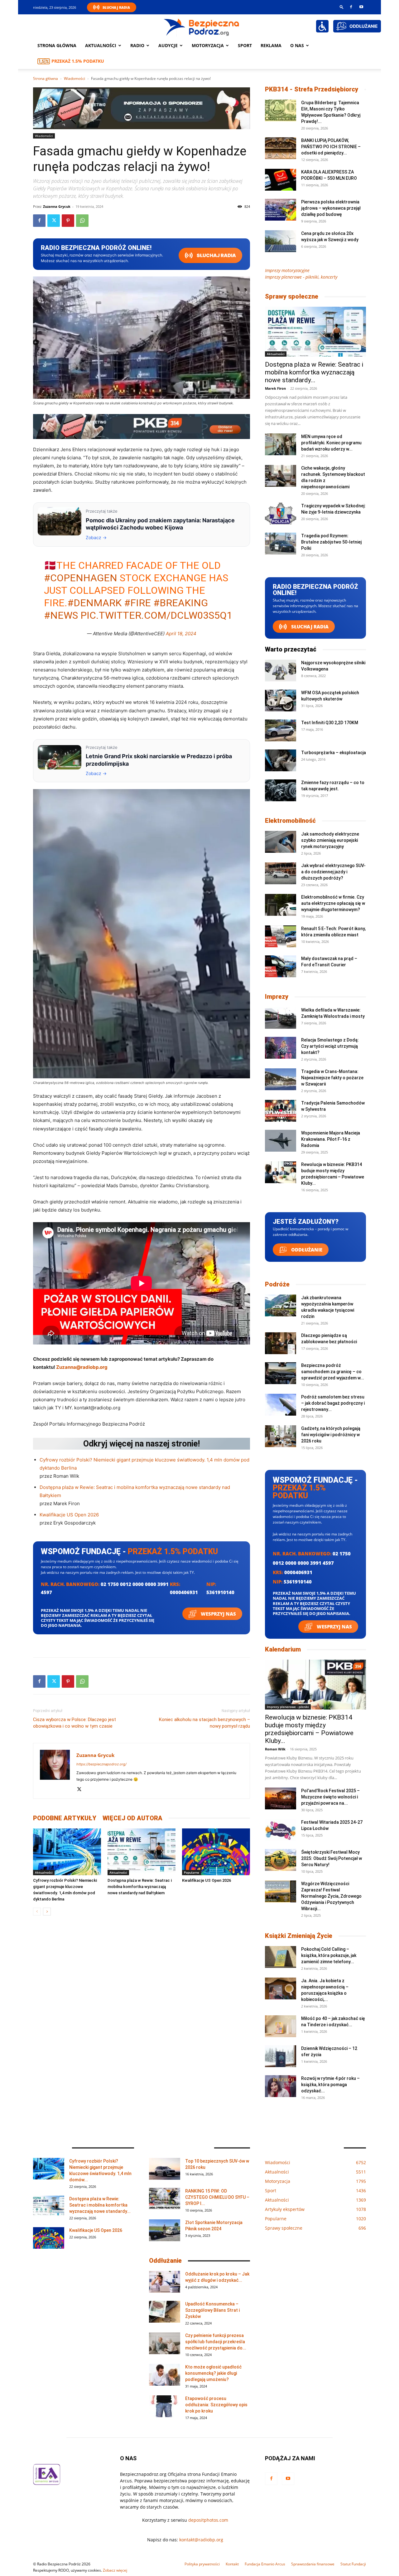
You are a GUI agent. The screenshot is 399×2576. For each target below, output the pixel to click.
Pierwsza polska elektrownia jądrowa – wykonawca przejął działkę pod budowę (331, 208)
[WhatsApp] (82, 221)
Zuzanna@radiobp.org (82, 1367)
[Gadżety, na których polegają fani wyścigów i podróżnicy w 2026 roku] (281, 1436)
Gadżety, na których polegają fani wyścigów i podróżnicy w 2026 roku (331, 1435)
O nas (297, 45)
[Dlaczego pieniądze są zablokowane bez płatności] (281, 1343)
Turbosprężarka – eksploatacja (334, 753)
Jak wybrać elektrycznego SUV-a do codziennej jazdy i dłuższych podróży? (333, 872)
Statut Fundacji (353, 2564)
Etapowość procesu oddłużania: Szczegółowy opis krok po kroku (216, 2405)
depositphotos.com (208, 2520)
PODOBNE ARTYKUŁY (65, 1818)
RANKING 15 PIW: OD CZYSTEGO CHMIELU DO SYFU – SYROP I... (217, 2197)
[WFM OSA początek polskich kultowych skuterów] (281, 700)
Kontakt (232, 2564)
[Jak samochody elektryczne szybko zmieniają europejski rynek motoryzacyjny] (281, 842)
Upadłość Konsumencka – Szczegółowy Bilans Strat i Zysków (212, 2310)
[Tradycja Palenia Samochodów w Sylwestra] (281, 1111)
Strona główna (57, 45)
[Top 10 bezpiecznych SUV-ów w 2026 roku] (165, 2169)
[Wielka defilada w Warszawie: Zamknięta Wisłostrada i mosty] (281, 1018)
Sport (245, 45)
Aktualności (101, 45)
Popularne (192, 1872)
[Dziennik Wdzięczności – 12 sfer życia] (281, 2056)
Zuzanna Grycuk (57, 206)
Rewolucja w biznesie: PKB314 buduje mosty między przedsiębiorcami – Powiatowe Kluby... (309, 1729)
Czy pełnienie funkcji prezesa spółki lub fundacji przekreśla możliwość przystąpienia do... (216, 2342)
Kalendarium (283, 1649)
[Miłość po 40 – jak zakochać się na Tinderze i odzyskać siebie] (281, 2026)
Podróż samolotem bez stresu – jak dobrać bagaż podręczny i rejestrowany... (333, 1403)
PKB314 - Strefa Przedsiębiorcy (312, 89)
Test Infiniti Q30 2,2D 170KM (330, 723)
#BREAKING (181, 603)
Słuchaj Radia (116, 7)
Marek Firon (275, 388)
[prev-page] (37, 1912)
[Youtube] (361, 7)
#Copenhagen (81, 578)
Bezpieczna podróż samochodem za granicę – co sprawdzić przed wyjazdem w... (333, 1372)
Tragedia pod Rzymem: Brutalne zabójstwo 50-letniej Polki (331, 542)
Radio (137, 45)
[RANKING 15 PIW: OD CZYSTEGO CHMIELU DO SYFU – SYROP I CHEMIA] (165, 2199)
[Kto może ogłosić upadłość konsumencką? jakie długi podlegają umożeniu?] (165, 2375)
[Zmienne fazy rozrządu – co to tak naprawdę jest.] (281, 790)
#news (61, 615)
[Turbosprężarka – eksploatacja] (281, 760)
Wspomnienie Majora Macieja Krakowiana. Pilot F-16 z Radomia (331, 1139)
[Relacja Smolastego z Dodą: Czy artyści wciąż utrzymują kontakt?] (281, 1048)
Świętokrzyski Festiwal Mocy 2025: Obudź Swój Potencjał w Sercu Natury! (332, 1858)
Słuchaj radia (216, 255)
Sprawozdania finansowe (313, 2564)
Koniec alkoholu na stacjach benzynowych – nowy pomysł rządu (204, 1723)
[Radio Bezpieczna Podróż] (202, 27)
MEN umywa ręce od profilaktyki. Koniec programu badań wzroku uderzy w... (331, 443)
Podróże (277, 1284)
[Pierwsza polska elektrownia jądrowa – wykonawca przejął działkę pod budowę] (281, 210)
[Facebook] (351, 7)
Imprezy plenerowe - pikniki (288, 1707)
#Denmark (94, 603)
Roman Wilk (275, 1749)
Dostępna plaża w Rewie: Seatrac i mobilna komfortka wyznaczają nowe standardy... (314, 372)
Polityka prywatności (202, 2564)
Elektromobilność (290, 821)
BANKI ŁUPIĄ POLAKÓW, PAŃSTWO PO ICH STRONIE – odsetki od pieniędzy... (331, 147)
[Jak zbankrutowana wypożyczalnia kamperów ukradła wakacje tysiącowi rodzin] (281, 1305)
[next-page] (47, 1912)
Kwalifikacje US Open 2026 (69, 1515)
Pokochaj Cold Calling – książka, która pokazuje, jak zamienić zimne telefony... (329, 1955)
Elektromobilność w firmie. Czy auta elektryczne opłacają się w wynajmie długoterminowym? (333, 903)
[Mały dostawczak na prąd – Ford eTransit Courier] (281, 966)
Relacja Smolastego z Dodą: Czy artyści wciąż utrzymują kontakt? (330, 1046)
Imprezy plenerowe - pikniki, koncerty (301, 277)
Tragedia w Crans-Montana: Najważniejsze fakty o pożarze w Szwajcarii (332, 1078)
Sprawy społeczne (292, 296)
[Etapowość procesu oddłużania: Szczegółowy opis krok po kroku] (165, 2406)
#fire (137, 603)
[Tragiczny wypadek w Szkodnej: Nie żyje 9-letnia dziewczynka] (281, 514)
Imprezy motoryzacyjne (287, 270)
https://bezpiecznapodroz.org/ (101, 1764)
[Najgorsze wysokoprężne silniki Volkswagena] (281, 671)
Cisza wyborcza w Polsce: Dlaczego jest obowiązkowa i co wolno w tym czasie (75, 1723)
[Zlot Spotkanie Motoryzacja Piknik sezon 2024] (165, 2230)
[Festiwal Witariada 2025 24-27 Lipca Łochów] (281, 1830)
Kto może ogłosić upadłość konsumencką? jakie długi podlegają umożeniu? (213, 2373)
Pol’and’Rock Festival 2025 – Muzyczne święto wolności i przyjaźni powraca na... (330, 1797)
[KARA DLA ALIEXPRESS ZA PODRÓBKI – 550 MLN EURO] (281, 180)
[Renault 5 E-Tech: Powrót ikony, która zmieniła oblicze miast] (281, 936)
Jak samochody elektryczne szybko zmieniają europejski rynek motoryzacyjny (330, 840)
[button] (342, 7)
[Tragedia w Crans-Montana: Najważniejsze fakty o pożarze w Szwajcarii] (281, 1079)
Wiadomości (75, 78)
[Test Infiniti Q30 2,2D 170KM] (281, 730)
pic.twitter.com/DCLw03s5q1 (156, 615)
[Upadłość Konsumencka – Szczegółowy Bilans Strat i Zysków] (165, 2312)
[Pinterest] (68, 221)
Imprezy (277, 997)
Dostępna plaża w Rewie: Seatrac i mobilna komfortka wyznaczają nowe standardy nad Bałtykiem (140, 1887)
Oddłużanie (306, 1250)
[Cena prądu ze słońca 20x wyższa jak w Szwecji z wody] (281, 241)
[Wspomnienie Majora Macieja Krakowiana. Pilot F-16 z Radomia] (281, 1141)
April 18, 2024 (181, 634)
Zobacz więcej (115, 2570)
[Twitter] (54, 221)
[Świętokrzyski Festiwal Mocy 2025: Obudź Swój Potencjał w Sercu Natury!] (281, 1860)
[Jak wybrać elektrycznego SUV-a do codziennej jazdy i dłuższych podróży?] (281, 873)
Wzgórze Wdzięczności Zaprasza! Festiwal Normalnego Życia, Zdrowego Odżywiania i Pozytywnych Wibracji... (331, 1896)
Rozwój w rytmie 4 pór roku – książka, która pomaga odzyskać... (330, 2085)
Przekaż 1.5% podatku (78, 61)
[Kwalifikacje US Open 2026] (216, 1852)
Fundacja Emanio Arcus (265, 2564)
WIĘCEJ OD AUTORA (132, 1818)
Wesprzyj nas (218, 1614)
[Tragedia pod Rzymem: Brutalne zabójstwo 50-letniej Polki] (281, 544)
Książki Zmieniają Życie (299, 1936)
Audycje (168, 45)
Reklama (271, 45)
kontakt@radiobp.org (201, 2540)
